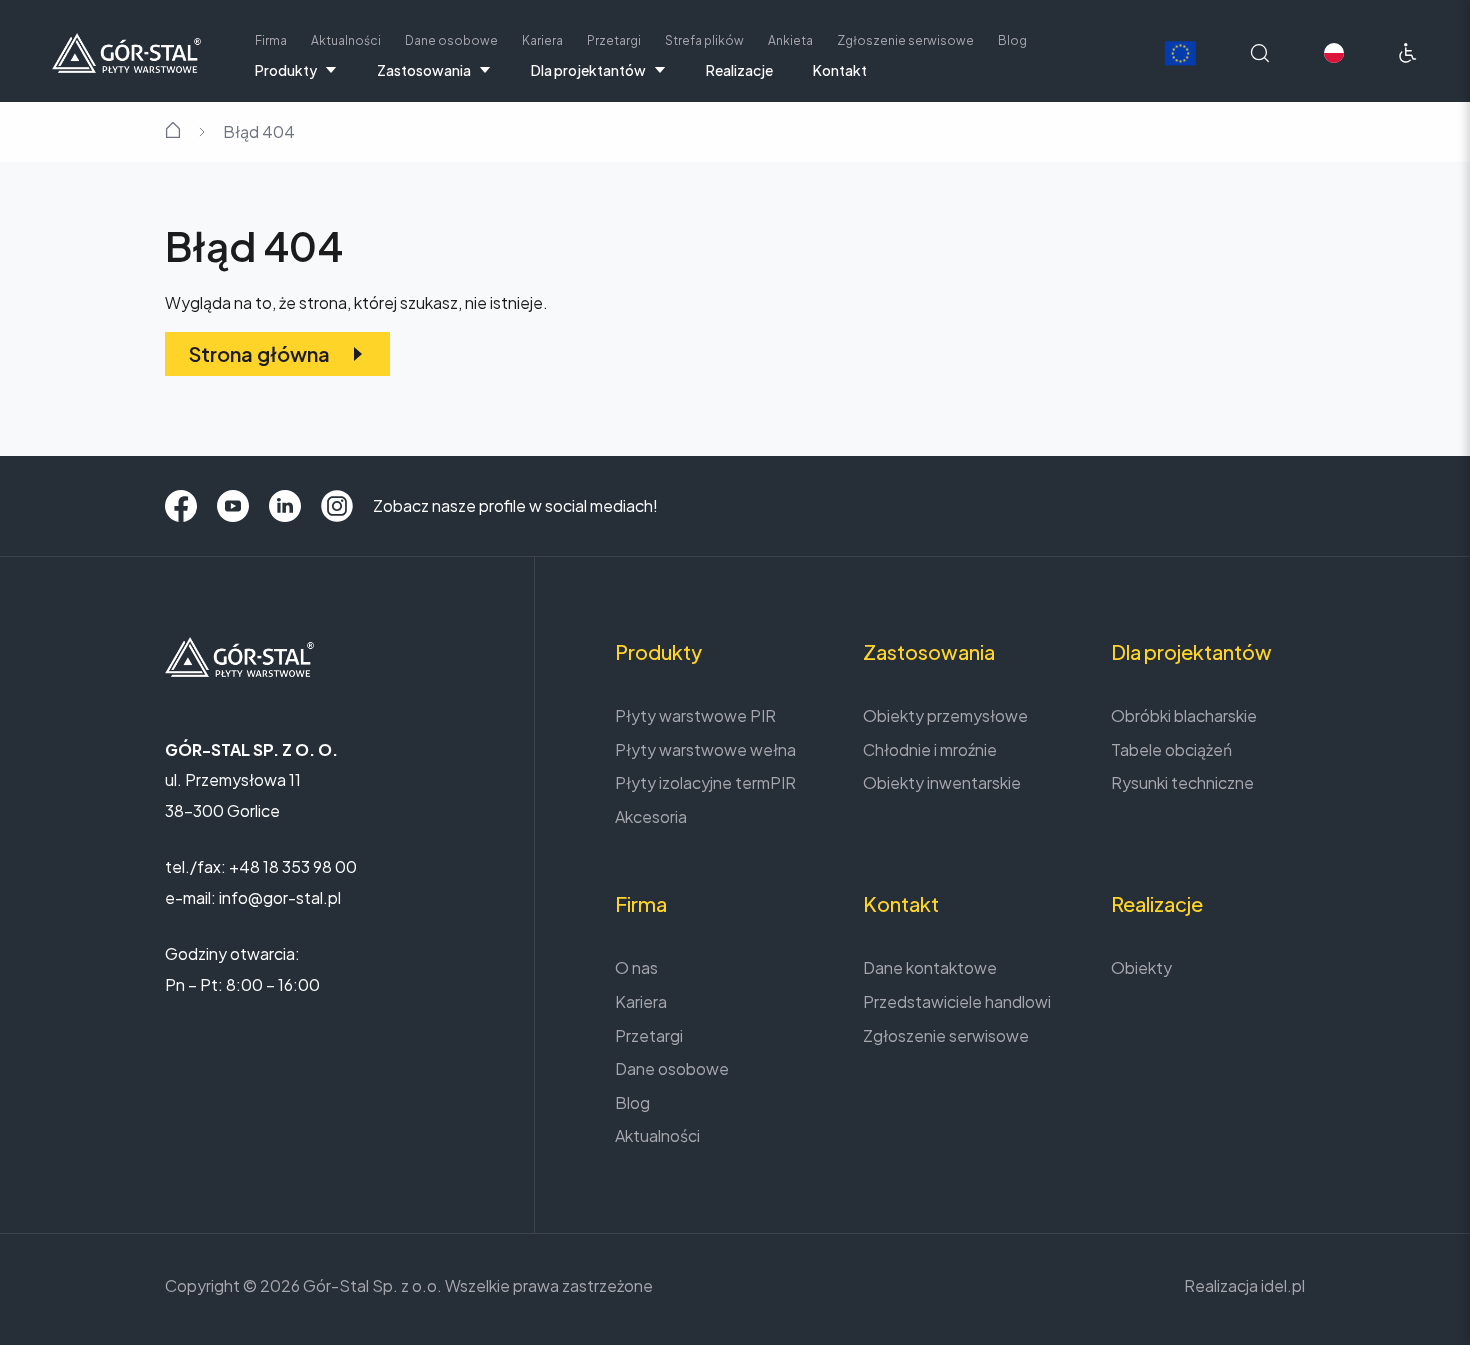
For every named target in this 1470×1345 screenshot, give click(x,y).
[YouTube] (233, 506)
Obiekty (1141, 967)
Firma (271, 40)
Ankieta (790, 40)
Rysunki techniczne (1182, 782)
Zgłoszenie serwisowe (905, 40)
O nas (636, 967)
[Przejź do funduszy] (1180, 53)
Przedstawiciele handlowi (957, 1001)
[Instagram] (337, 506)
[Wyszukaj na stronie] (1260, 53)
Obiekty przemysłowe (945, 715)
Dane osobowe (451, 40)
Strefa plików (704, 40)
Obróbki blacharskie (1184, 715)
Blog (1012, 40)
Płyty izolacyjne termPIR (705, 782)
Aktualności (346, 40)
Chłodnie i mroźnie (930, 749)
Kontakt (840, 70)
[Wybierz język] (1334, 53)
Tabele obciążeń (1171, 749)
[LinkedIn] (285, 506)
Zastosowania (424, 70)
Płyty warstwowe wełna (705, 749)
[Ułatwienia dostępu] (1408, 53)
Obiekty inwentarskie (942, 782)
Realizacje (739, 70)
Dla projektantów (588, 70)
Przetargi (614, 40)
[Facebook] (181, 506)
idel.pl (1283, 1285)
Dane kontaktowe (930, 967)
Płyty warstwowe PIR (695, 715)
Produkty (286, 70)
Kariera (542, 40)
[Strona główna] (126, 50)
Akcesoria (651, 816)
